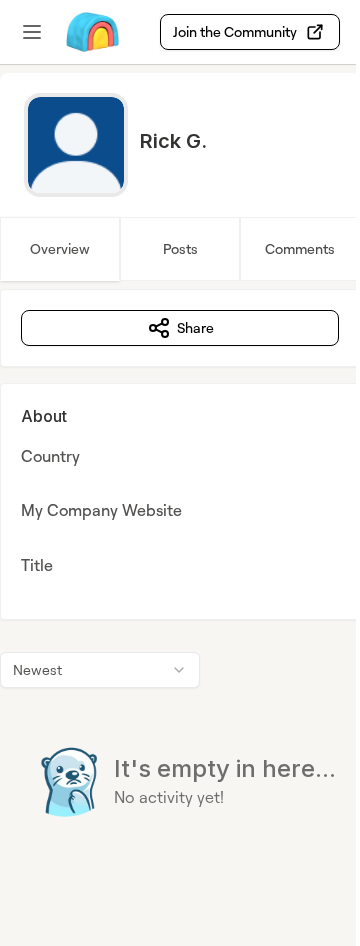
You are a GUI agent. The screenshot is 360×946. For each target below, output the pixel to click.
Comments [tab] (300, 248)
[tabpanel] (180, 593)
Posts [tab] (180, 248)
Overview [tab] (60, 248)
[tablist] (180, 249)
